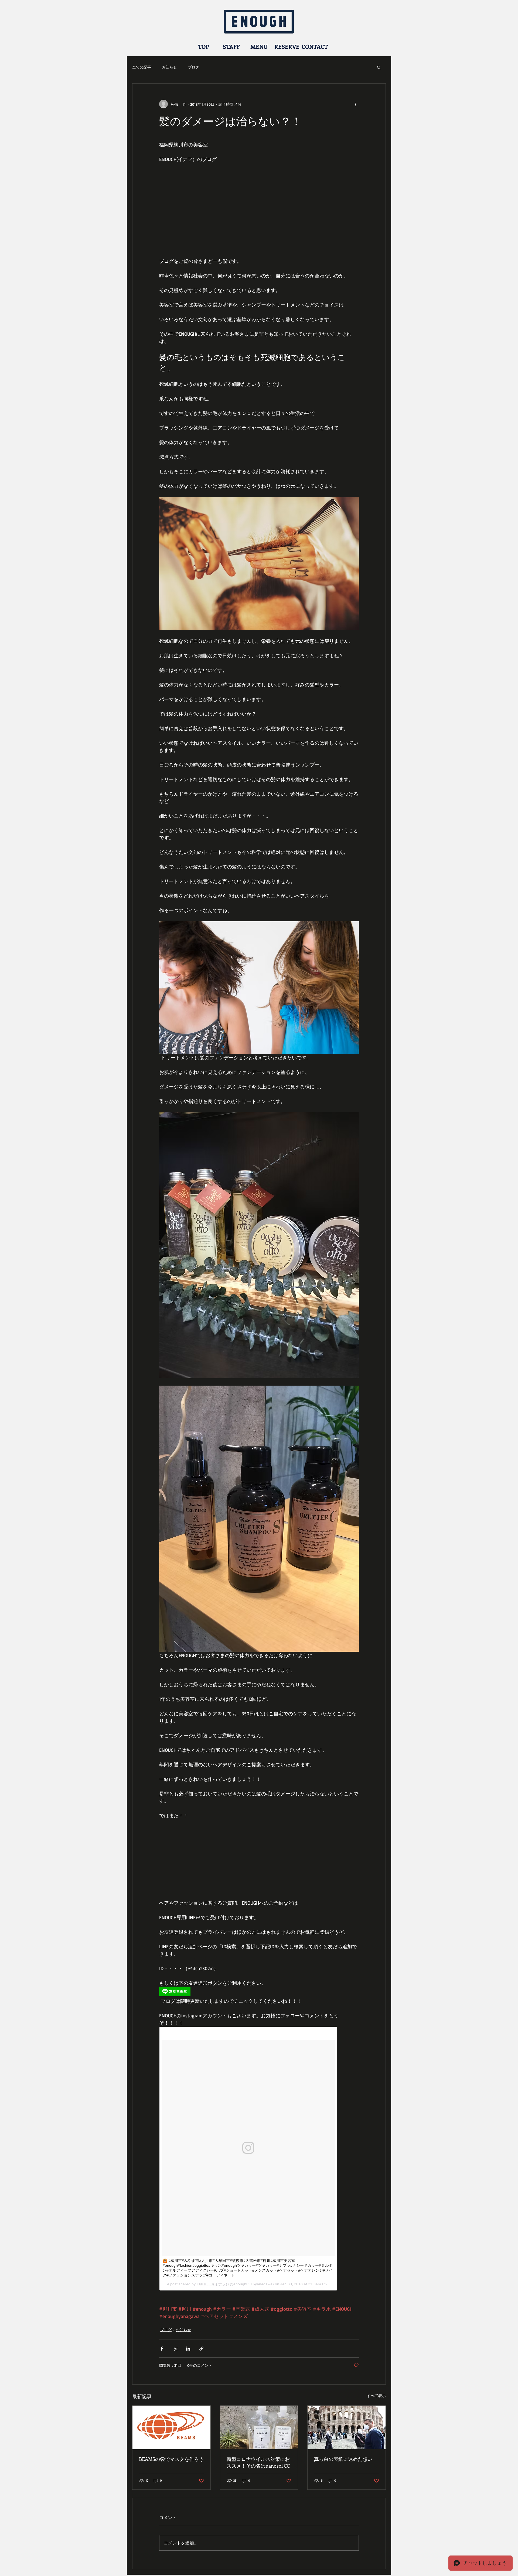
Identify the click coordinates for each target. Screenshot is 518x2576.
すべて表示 (376, 2395)
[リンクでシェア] (201, 2349)
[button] (379, 67)
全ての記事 (142, 67)
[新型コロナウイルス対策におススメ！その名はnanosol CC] (259, 2427)
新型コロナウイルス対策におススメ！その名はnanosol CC (258, 2462)
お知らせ (169, 67)
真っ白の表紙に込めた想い (343, 2459)
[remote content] (259, 1992)
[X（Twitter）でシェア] (175, 2349)
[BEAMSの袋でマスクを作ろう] (171, 2427)
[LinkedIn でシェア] (188, 2349)
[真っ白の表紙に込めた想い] (347, 2427)
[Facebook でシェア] (162, 2349)
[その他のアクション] (356, 104)
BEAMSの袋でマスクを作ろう (171, 2459)
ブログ (193, 67)
